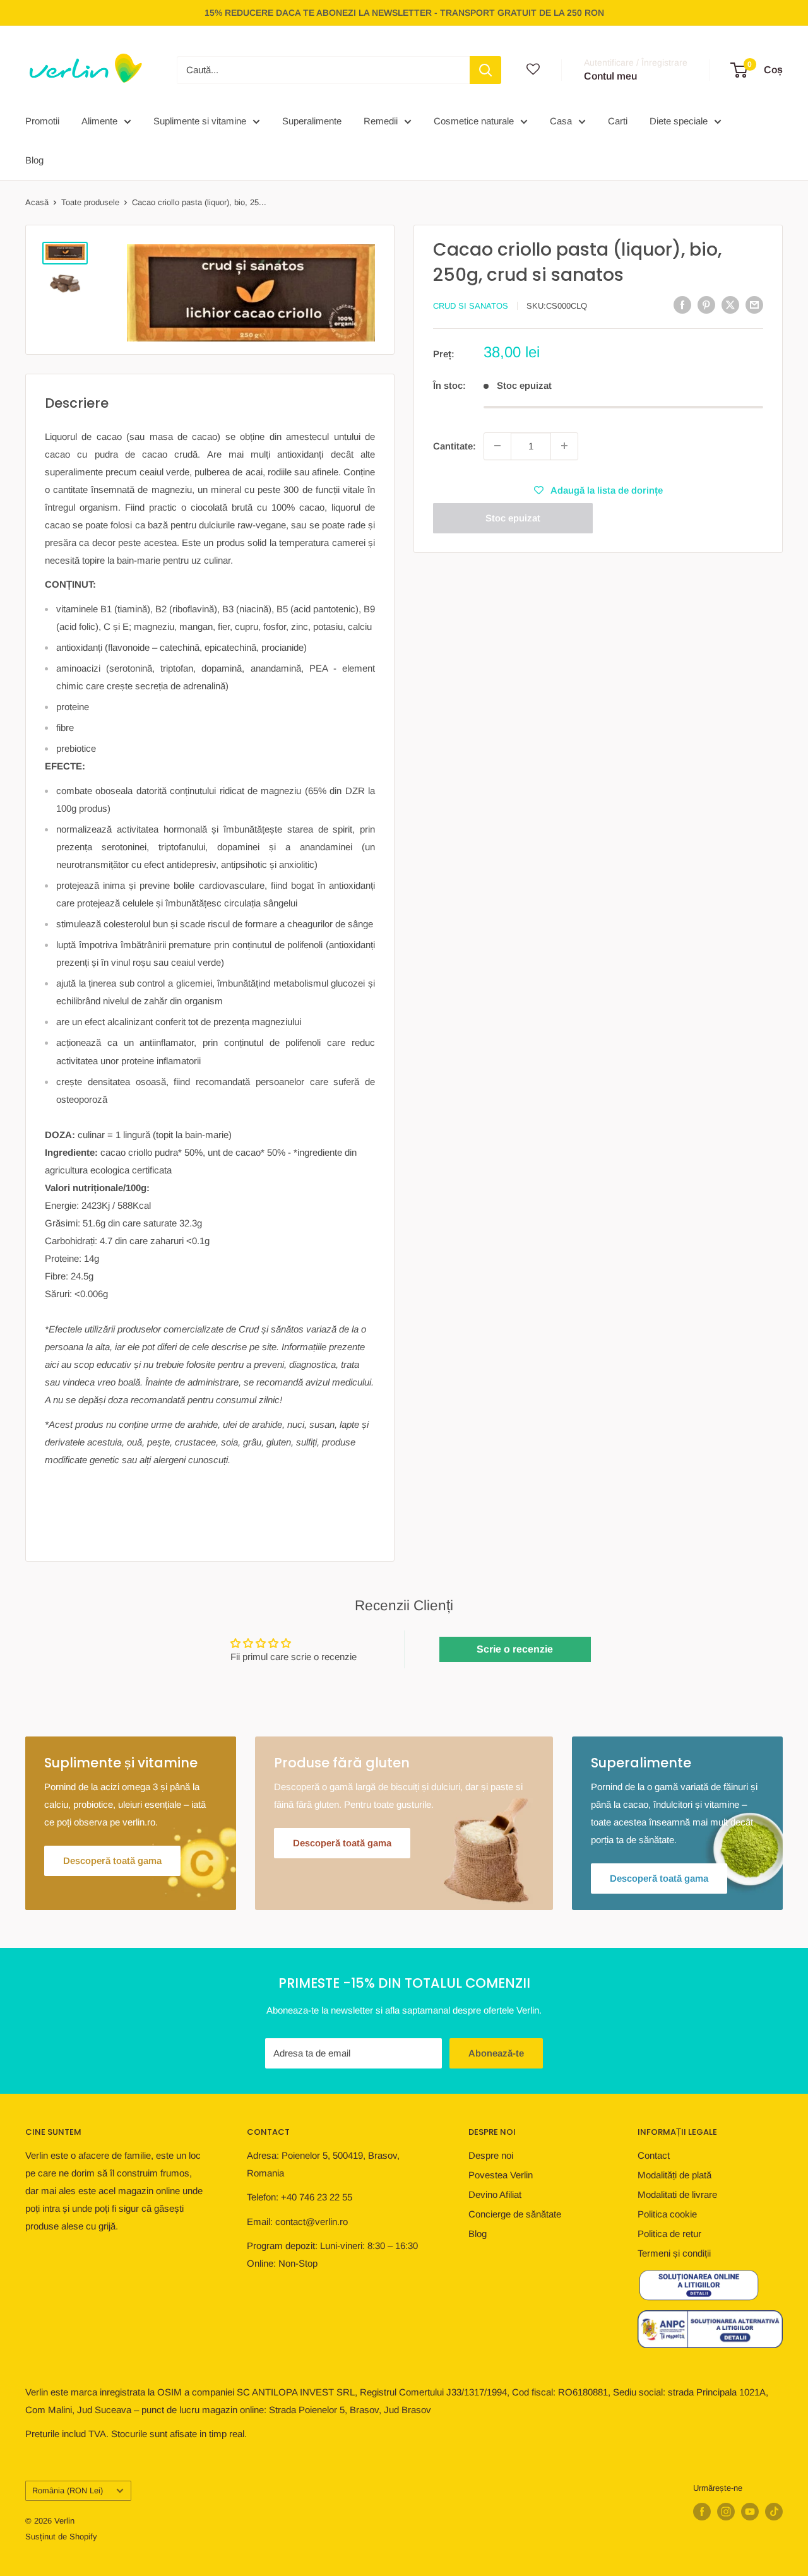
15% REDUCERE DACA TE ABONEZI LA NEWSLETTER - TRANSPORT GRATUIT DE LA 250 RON (404, 13)
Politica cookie (667, 2214)
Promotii (42, 121)
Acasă (37, 202)
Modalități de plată (674, 2175)
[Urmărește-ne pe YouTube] (750, 2512)
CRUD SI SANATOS (471, 306)
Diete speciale (679, 121)
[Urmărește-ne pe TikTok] (774, 2512)
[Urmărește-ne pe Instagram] (726, 2512)
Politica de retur (669, 2234)
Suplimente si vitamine (200, 121)
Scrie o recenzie (515, 1649)
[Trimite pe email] (754, 305)
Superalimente (312, 121)
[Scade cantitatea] (497, 446)
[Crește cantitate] (564, 446)
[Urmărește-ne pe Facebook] (702, 2512)
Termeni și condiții (674, 2253)
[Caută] (485, 70)
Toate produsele (90, 202)
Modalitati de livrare (677, 2194)
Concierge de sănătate (515, 2214)
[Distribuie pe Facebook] (682, 305)
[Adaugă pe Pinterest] (706, 305)
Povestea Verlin (501, 2175)
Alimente (99, 121)
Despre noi (491, 2155)
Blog (34, 160)
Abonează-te (496, 2053)
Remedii (381, 121)
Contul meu (610, 76)
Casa (561, 121)
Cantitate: (454, 445)
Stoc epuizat (513, 517)
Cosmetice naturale (474, 121)
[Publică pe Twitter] (730, 305)
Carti (618, 121)
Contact (654, 2155)
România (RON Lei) (68, 2490)
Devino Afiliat (495, 2194)
